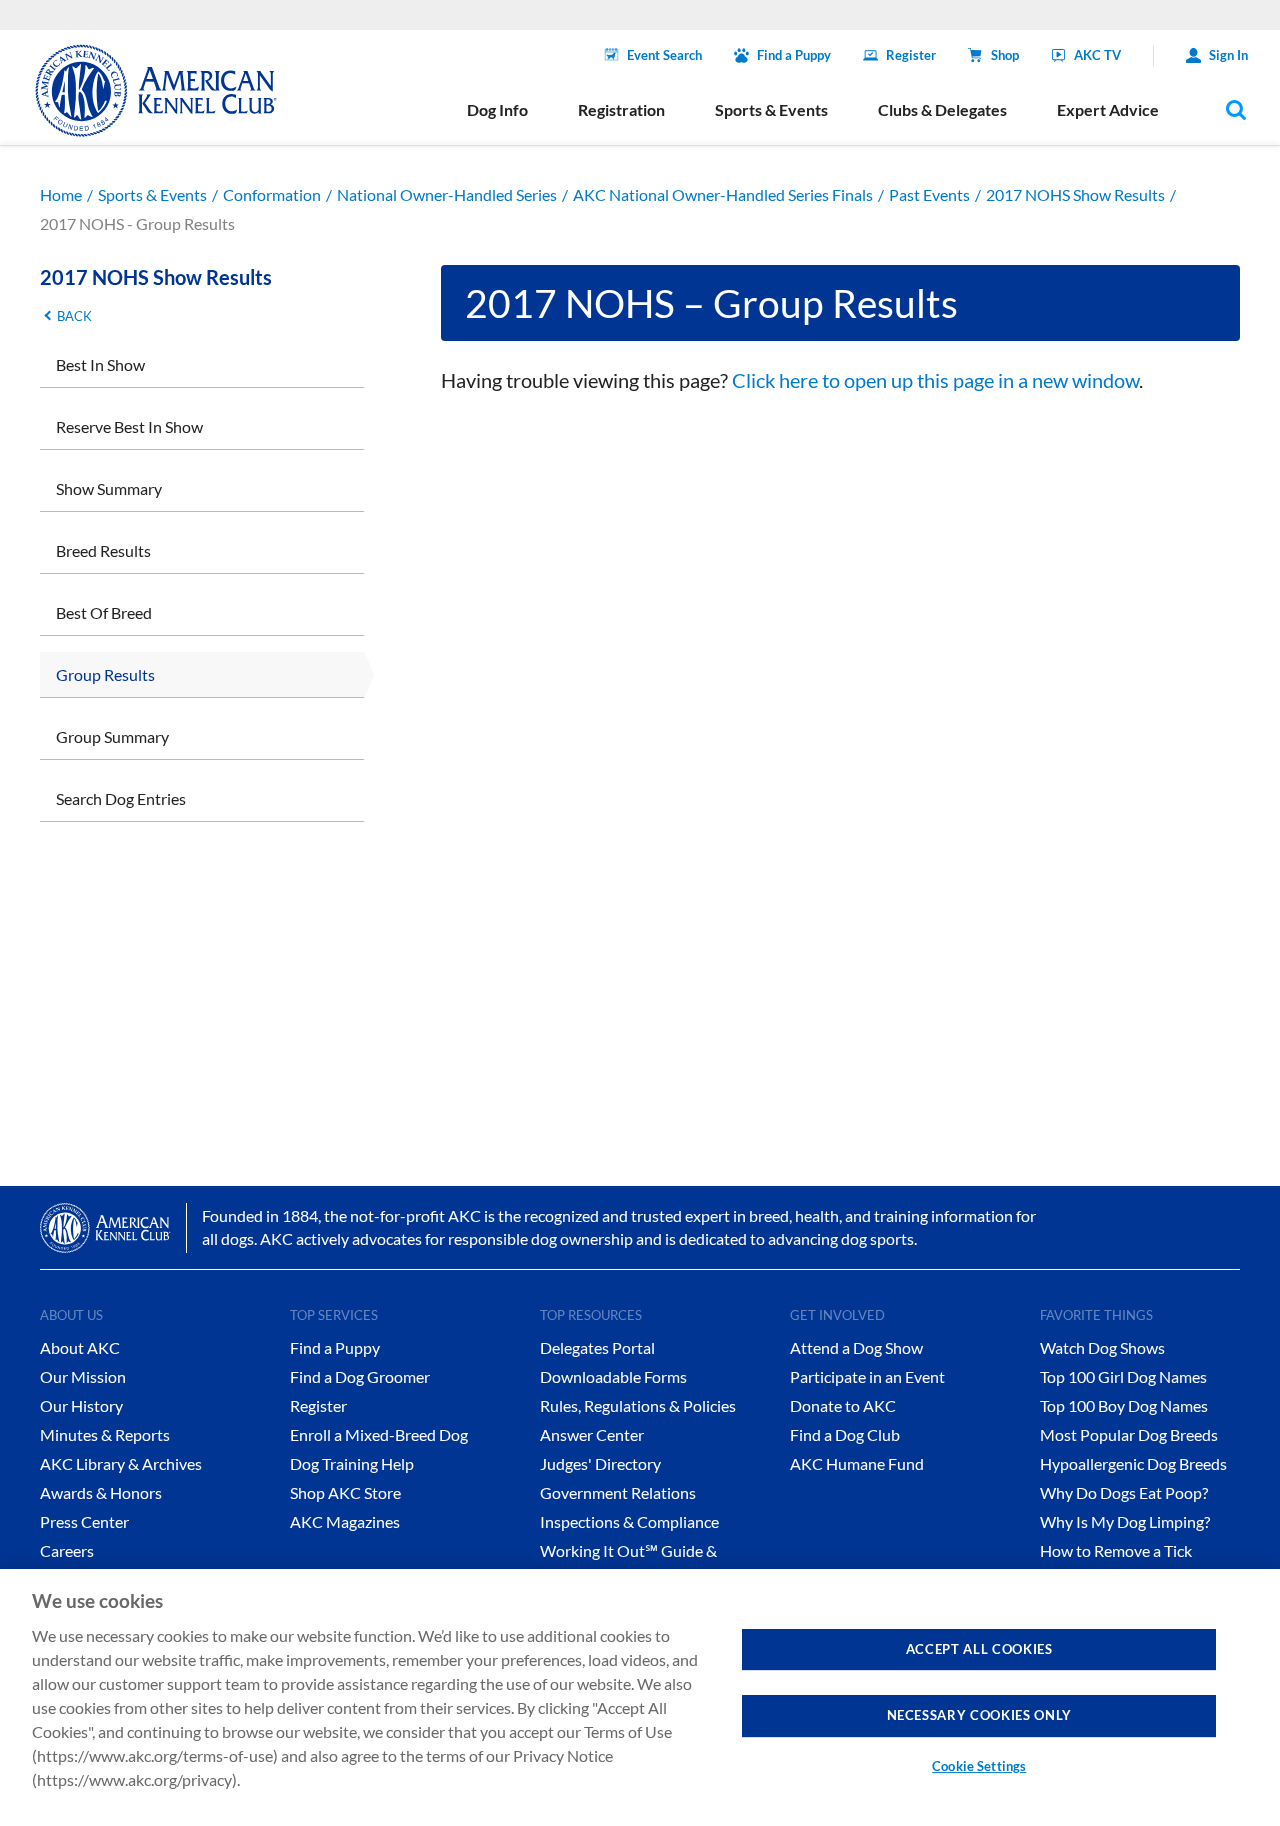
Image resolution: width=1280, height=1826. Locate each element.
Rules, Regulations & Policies (638, 1405)
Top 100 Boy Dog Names (1124, 1405)
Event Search (664, 55)
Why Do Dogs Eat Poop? (1124, 1492)
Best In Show (100, 364)
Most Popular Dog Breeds (1129, 1434)
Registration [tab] (621, 109)
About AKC (80, 1347)
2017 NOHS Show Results (1075, 194)
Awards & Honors (101, 1492)
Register (911, 55)
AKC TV (1097, 55)
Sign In (1228, 55)
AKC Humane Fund (857, 1463)
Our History (81, 1405)
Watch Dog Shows (1102, 1347)
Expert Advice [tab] (1108, 109)
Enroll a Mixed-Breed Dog (379, 1434)
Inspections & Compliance (629, 1521)
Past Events (929, 194)
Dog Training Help (352, 1463)
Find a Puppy (794, 55)
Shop (1005, 55)
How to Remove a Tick (1116, 1550)
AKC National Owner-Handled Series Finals (723, 194)
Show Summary (109, 488)
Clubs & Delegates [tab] (942, 109)
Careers (67, 1550)
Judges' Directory (600, 1463)
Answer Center (592, 1434)
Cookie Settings (979, 1766)
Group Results (105, 674)
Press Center (84, 1521)
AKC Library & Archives (121, 1463)
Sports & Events (152, 194)
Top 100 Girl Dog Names (1123, 1376)
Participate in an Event (867, 1376)
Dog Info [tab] (497, 109)
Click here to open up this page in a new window (935, 380)
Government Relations (618, 1492)
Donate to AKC (843, 1405)
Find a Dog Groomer (360, 1376)
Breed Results (103, 550)
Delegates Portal (597, 1347)
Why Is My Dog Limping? (1125, 1521)
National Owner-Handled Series (447, 194)
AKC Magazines (345, 1521)
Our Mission (83, 1376)
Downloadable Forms (613, 1376)
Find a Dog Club (845, 1434)
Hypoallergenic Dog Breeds (1133, 1463)
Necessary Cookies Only (979, 1715)
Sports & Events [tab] (771, 109)
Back (74, 316)
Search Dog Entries (121, 798)
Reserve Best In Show (129, 426)
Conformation (272, 194)
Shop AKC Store (345, 1492)
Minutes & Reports (105, 1434)
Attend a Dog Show (856, 1347)
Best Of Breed (104, 612)
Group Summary (112, 736)
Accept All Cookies (979, 1649)
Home (61, 194)
